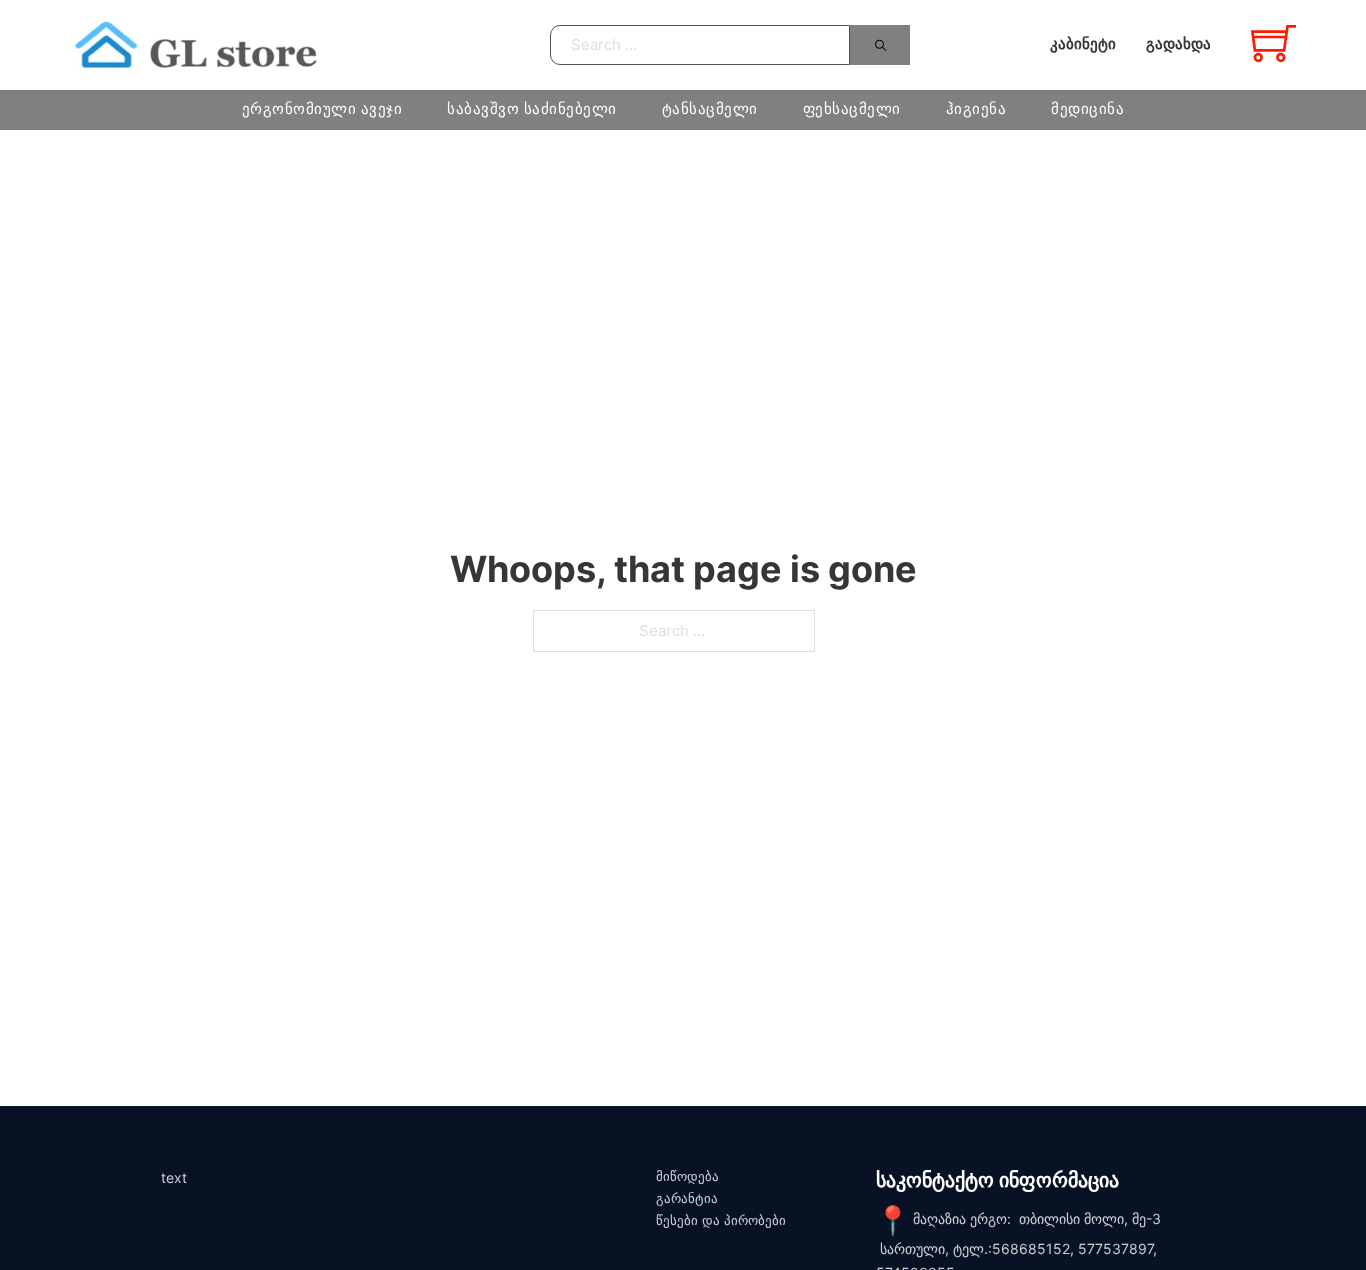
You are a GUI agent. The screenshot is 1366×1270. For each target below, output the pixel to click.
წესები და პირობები (721, 1220)
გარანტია (687, 1198)
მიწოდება (687, 1176)
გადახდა (1178, 44)
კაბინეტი (1083, 44)
